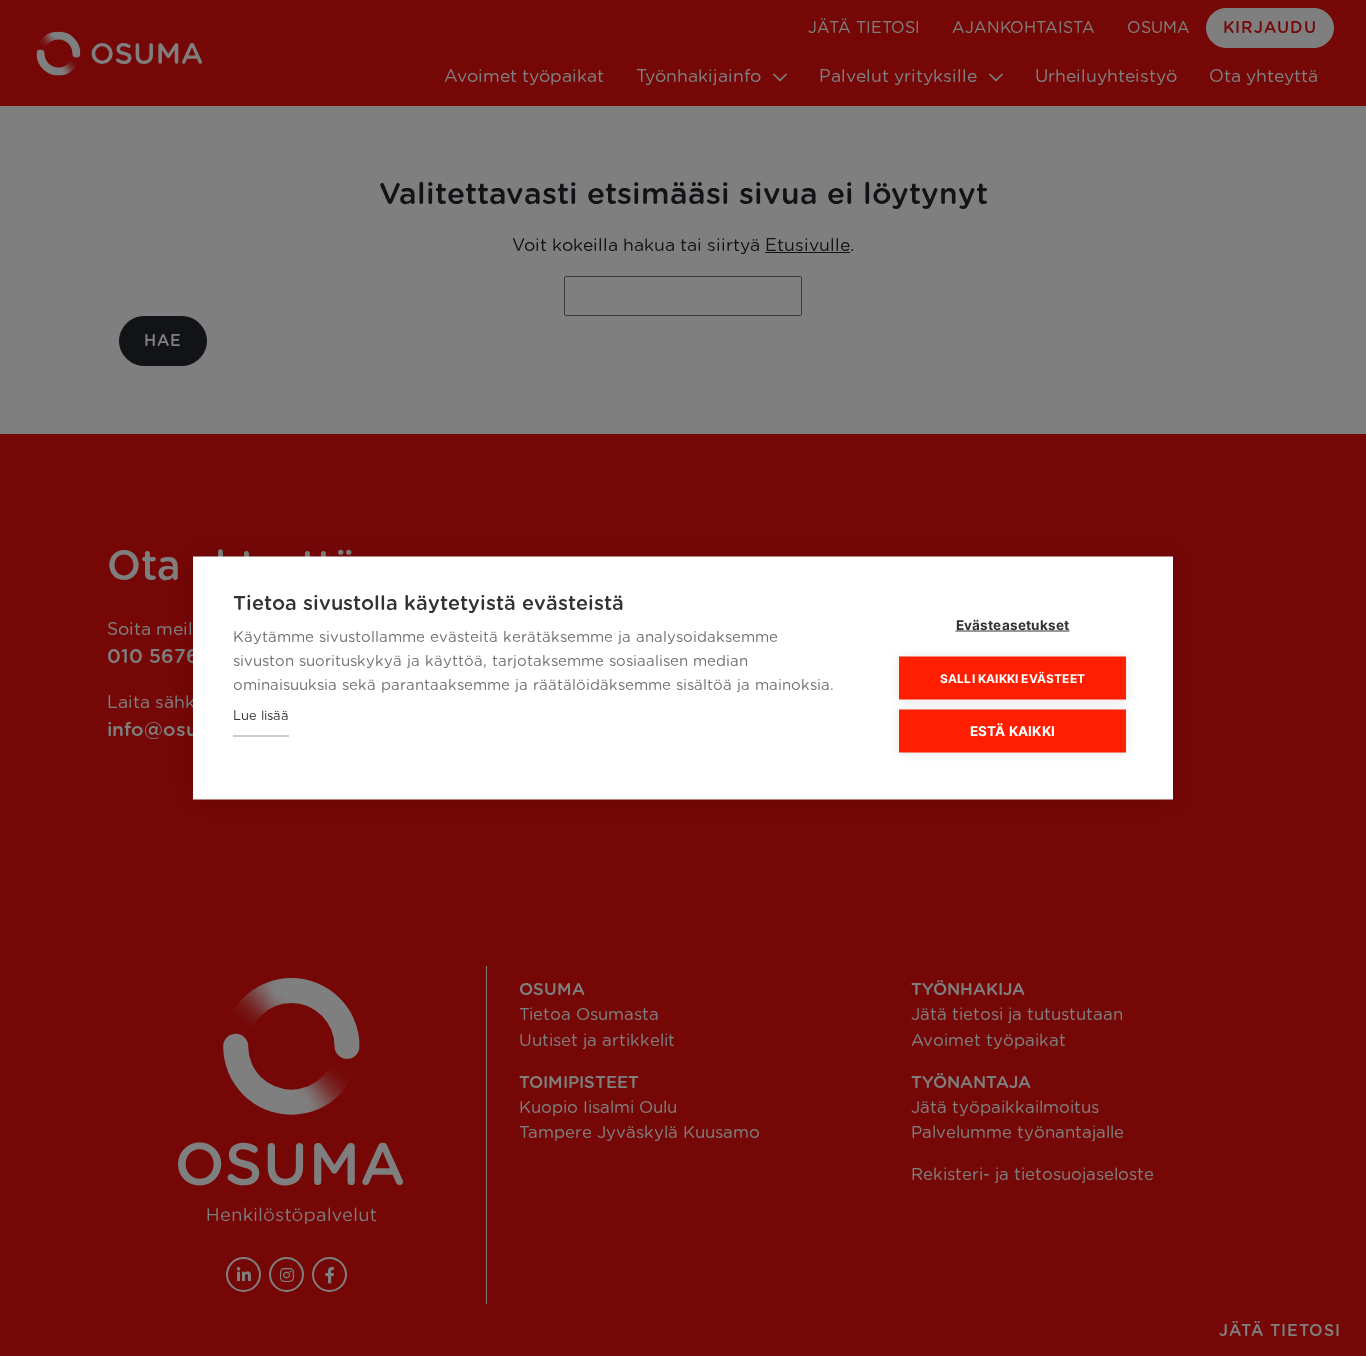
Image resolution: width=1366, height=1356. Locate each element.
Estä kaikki (1012, 731)
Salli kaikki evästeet (1012, 677)
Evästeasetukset (1013, 625)
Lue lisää (261, 716)
